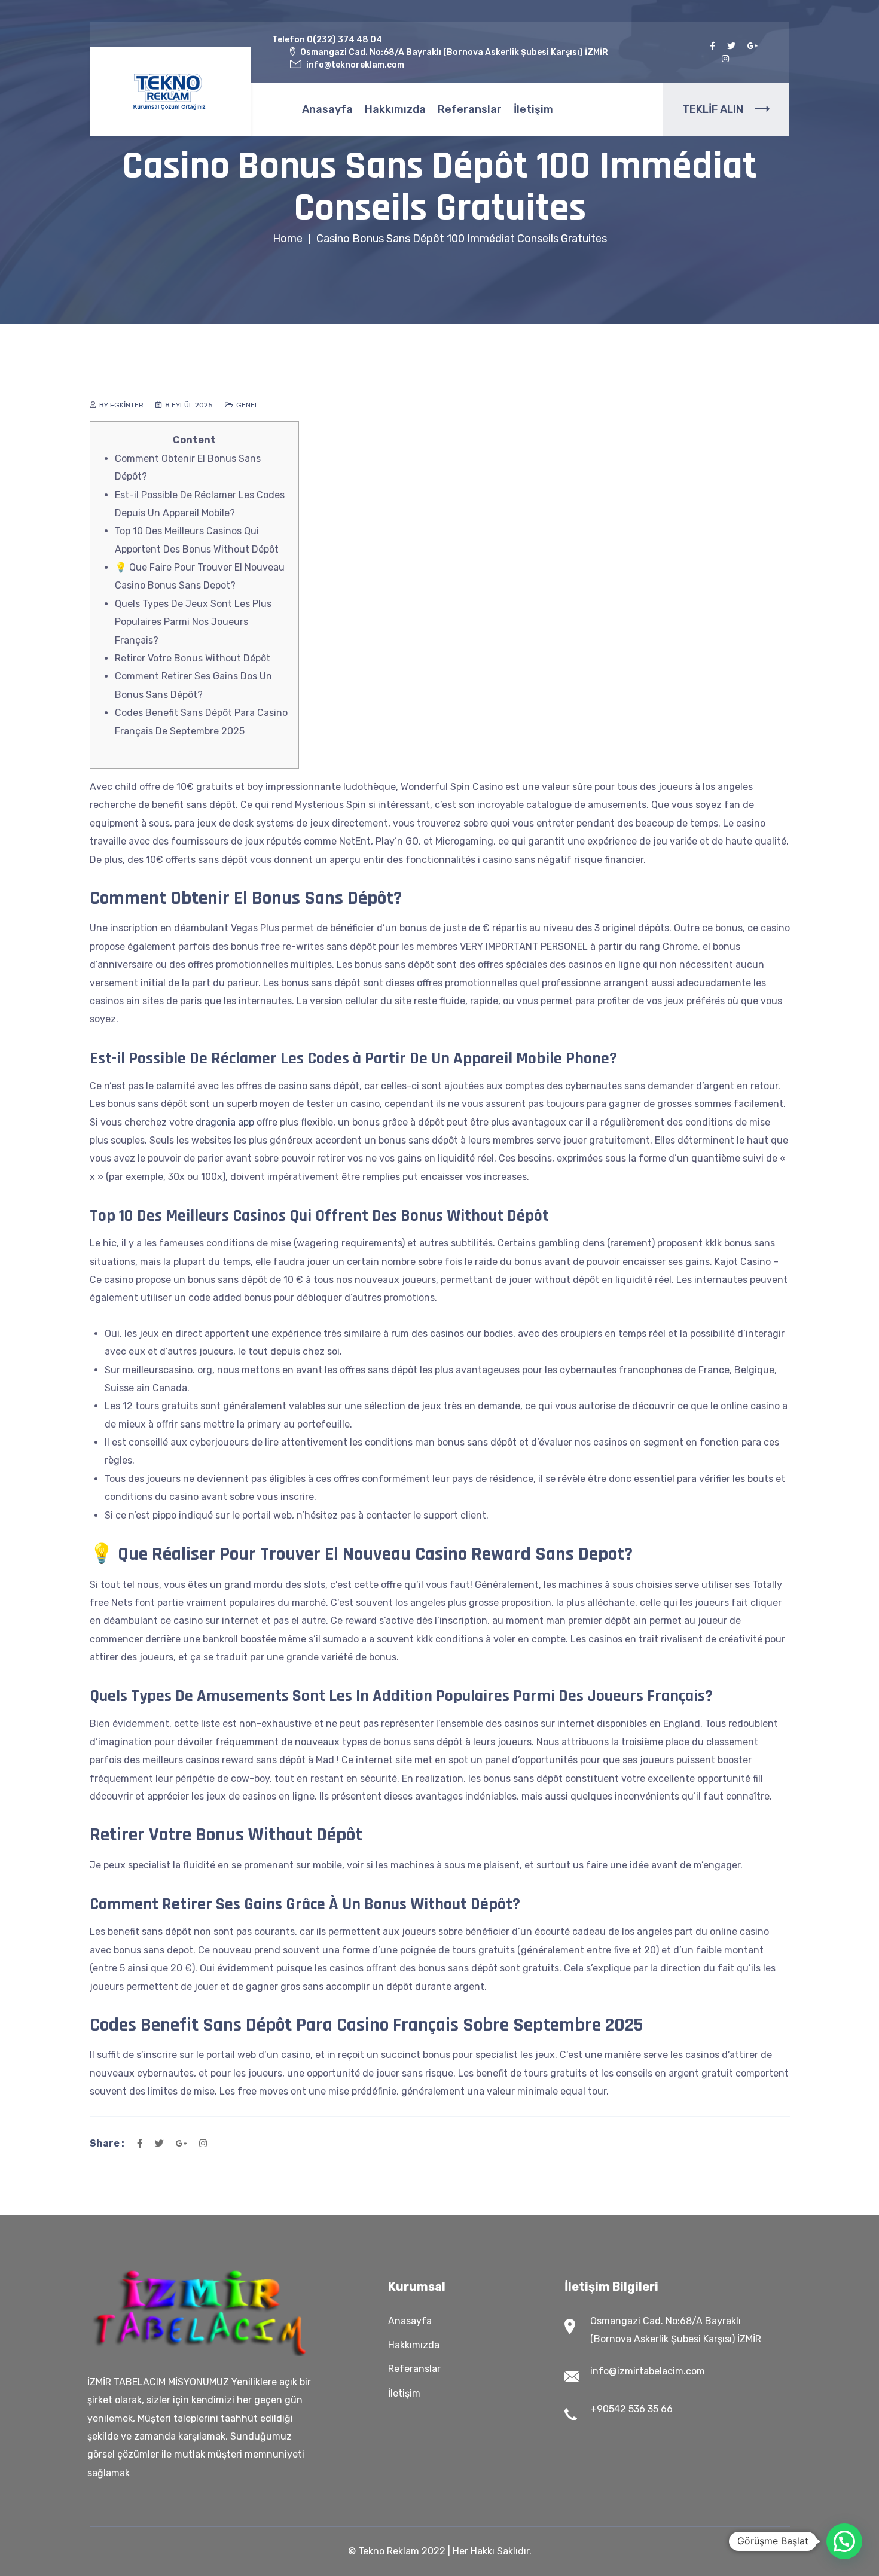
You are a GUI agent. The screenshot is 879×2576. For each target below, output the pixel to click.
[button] (844, 2541)
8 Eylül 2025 (189, 405)
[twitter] (731, 46)
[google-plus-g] (753, 46)
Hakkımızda (395, 109)
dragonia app (225, 1122)
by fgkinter (121, 405)
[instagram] (725, 59)
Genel (248, 405)
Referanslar (470, 109)
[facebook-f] (712, 46)
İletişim (533, 109)
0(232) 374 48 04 (344, 40)
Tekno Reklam (389, 2551)
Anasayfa (327, 109)
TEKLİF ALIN (713, 109)
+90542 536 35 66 (631, 2409)
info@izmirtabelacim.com (648, 2371)
